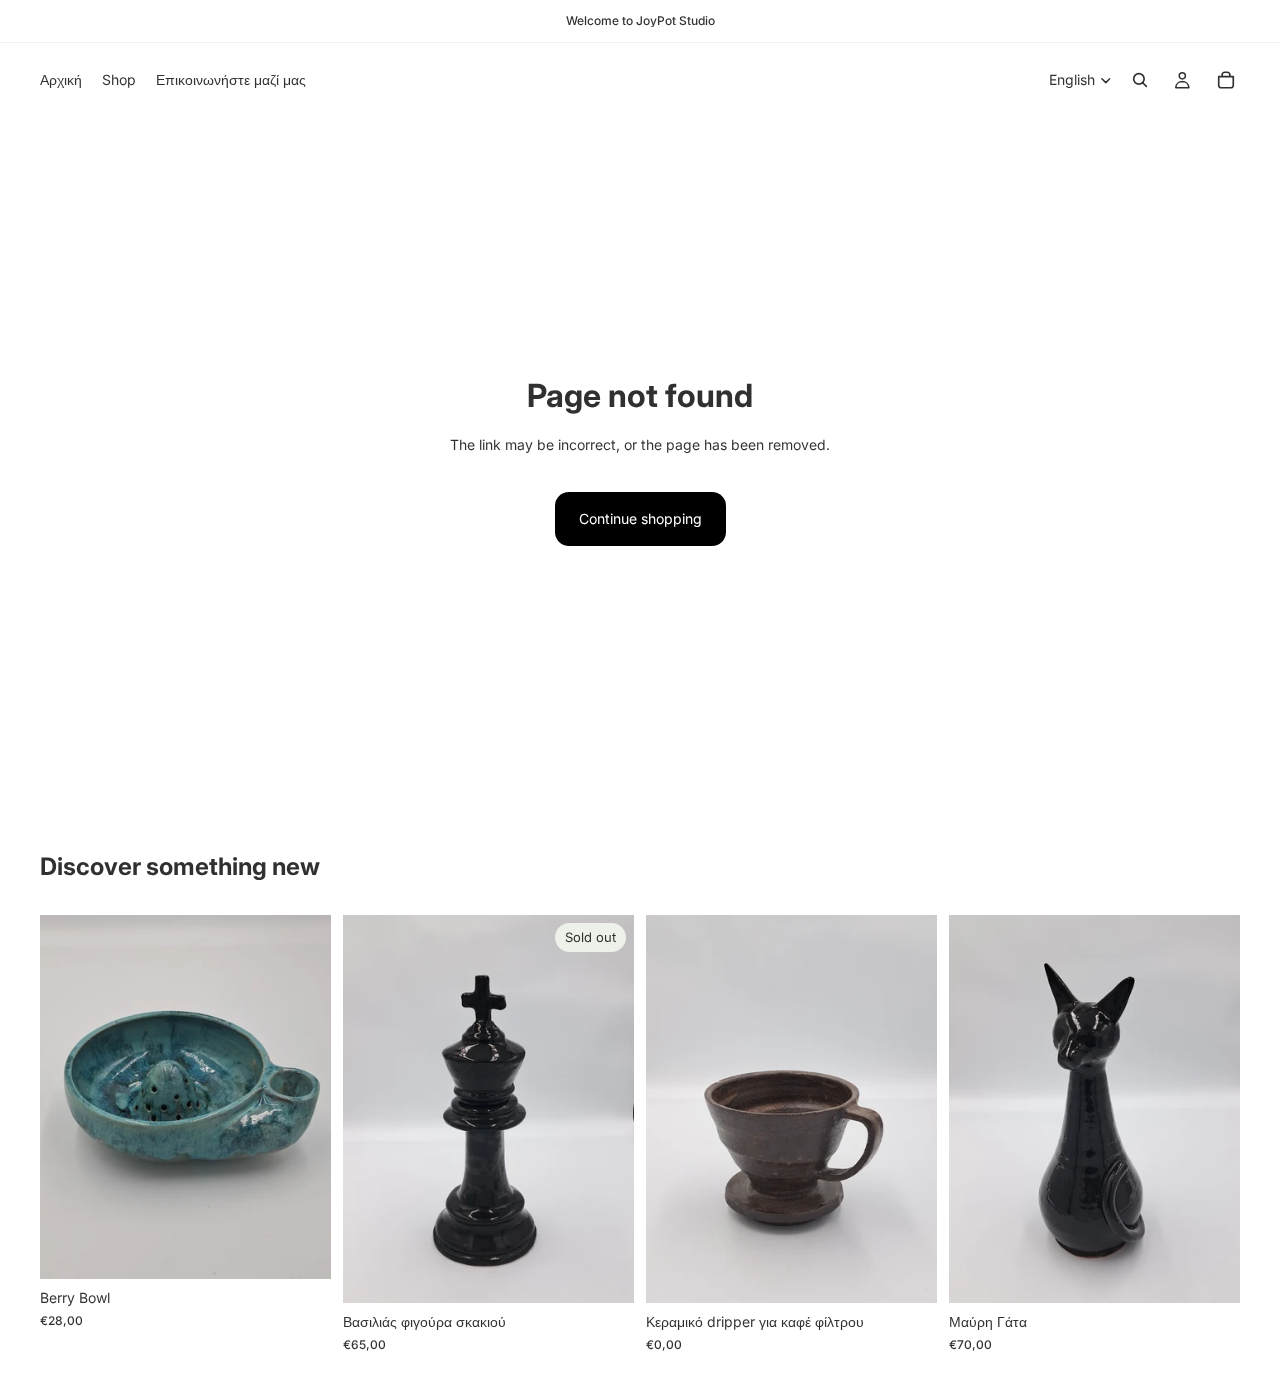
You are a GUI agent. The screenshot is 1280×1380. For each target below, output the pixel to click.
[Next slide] (301, 1097)
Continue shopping (640, 518)
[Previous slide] (70, 1097)
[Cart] (1226, 80)
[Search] (1140, 80)
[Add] (300, 1248)
